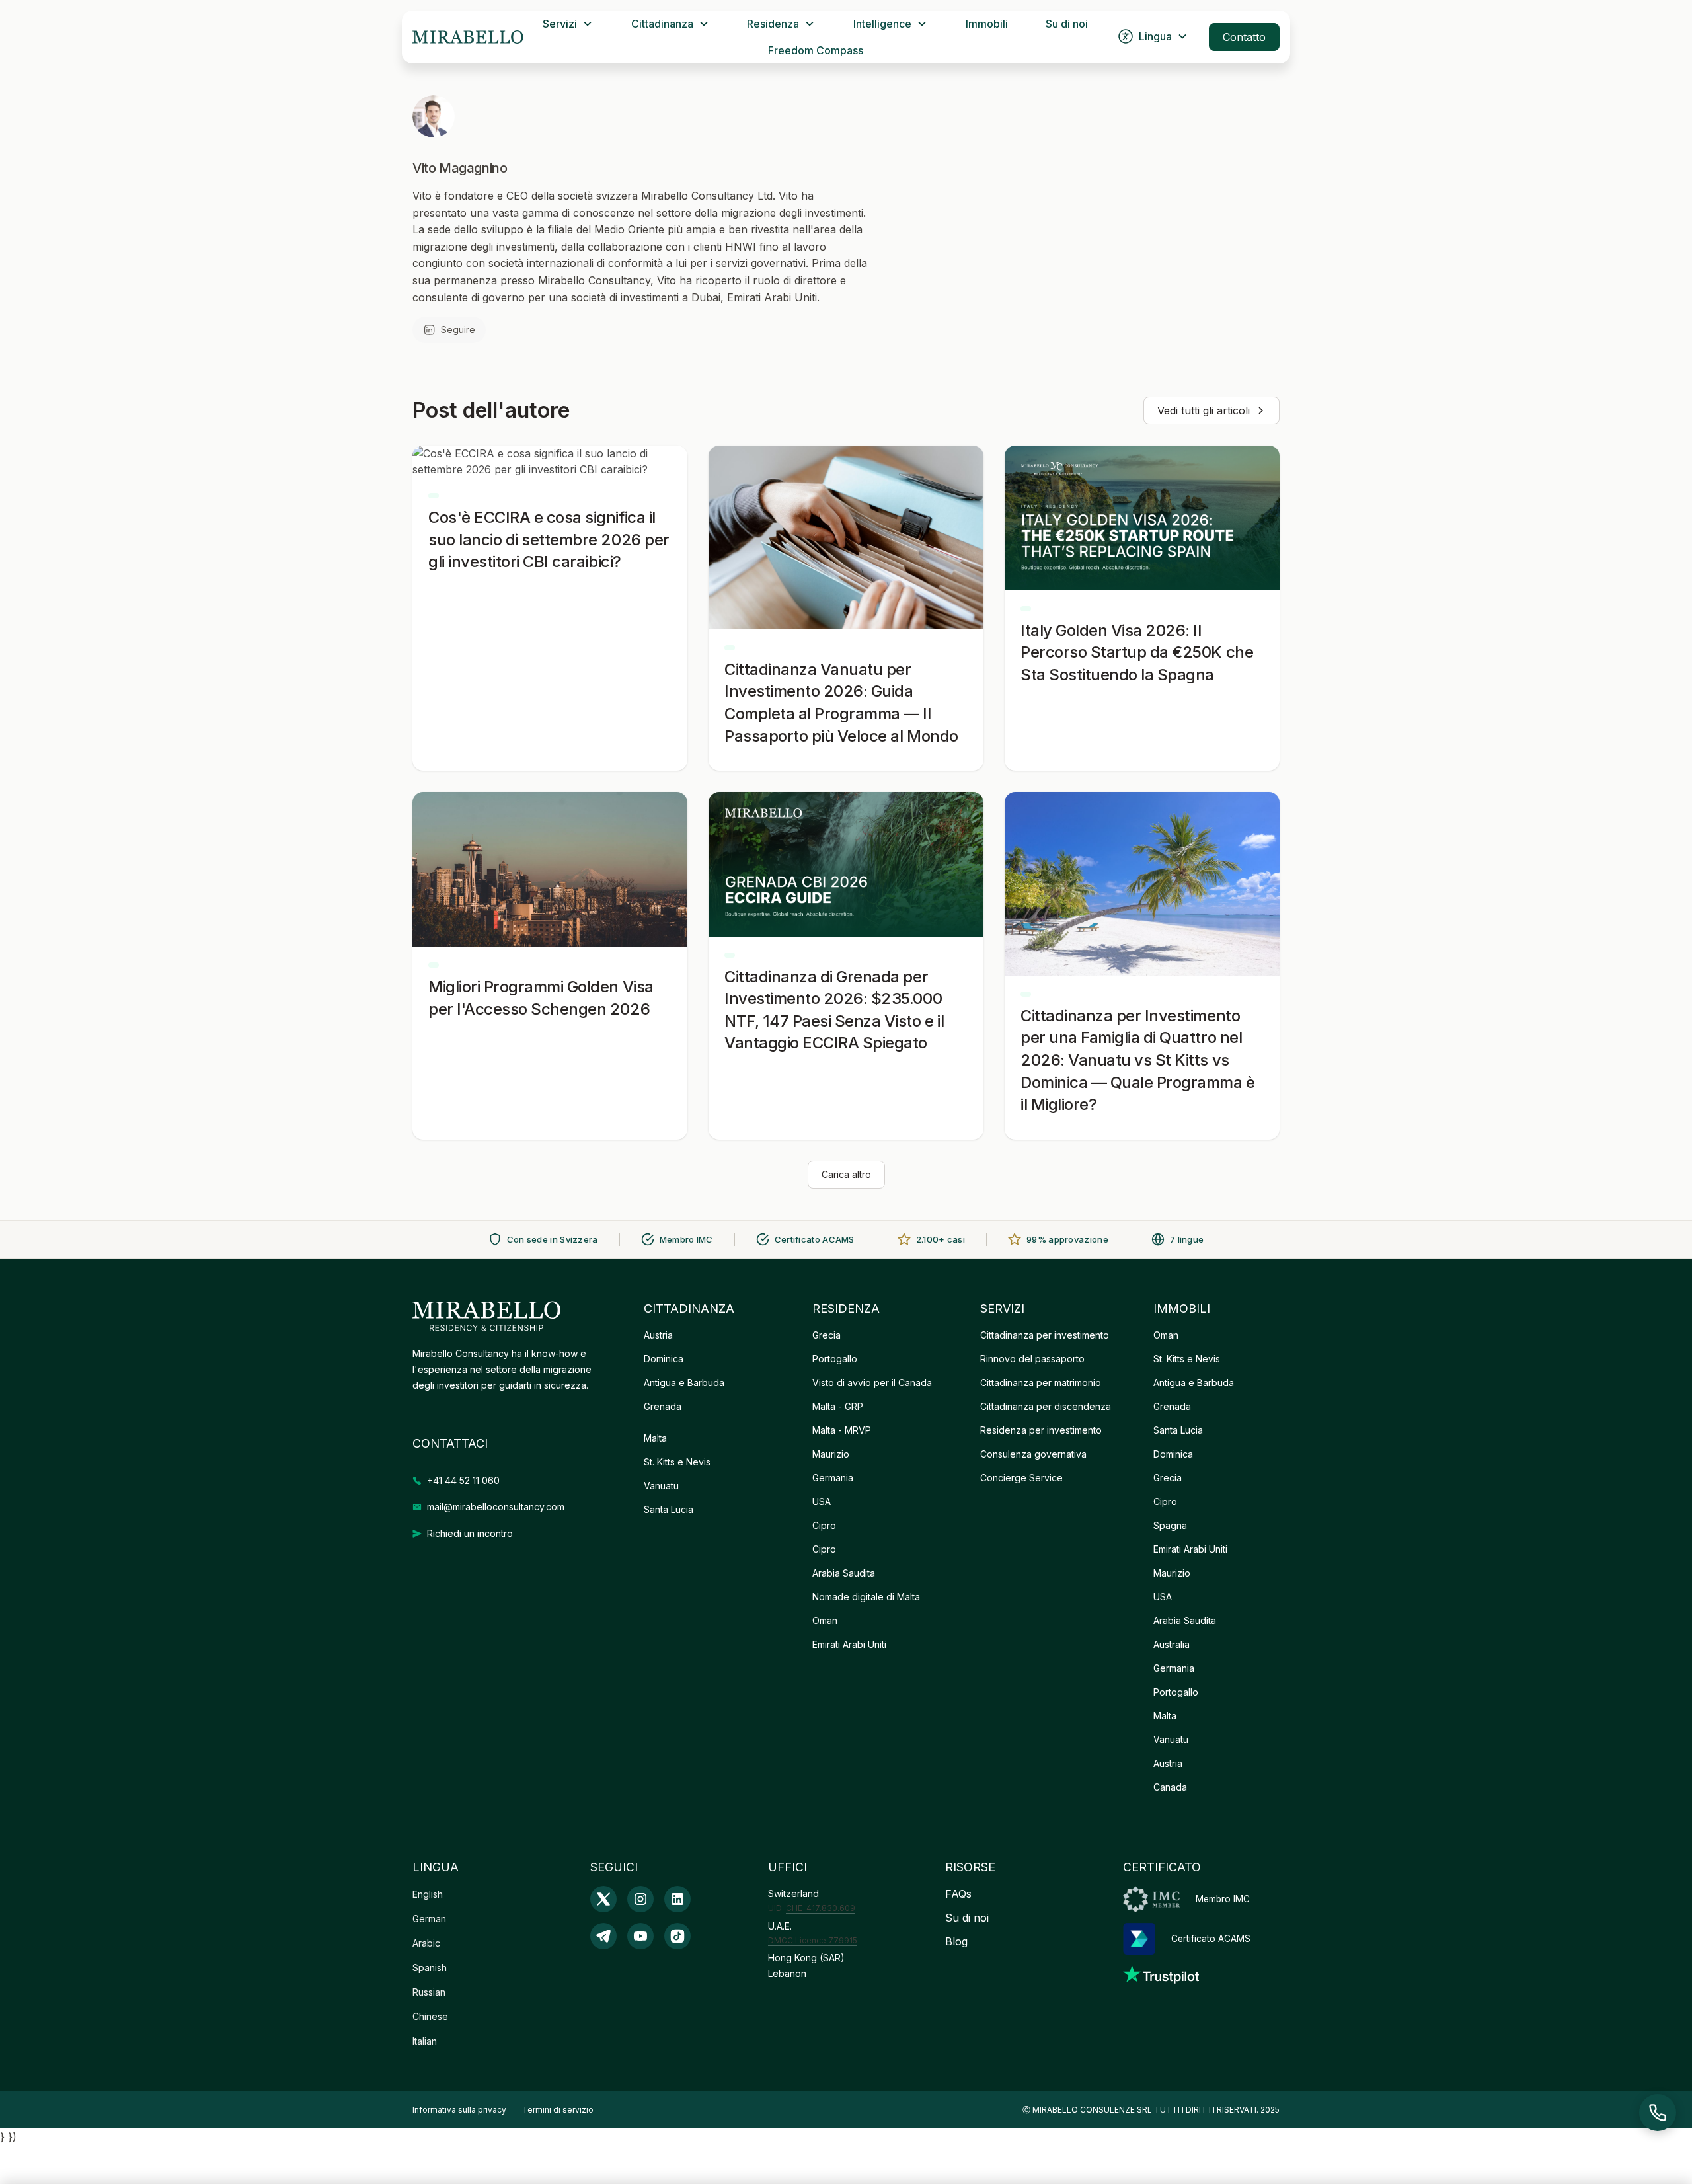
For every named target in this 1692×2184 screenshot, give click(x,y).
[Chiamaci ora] (1658, 2113)
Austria (658, 1335)
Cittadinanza (662, 24)
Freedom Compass (816, 50)
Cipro (824, 1525)
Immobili (987, 24)
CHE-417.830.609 (821, 1908)
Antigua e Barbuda (684, 1383)
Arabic (426, 1943)
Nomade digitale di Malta (866, 1597)
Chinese (430, 2016)
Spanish (430, 1968)
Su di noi (1067, 24)
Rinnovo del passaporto (1032, 1359)
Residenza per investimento (1041, 1430)
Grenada (663, 1406)
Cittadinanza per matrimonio (1041, 1383)
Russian (429, 1992)
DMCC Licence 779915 (813, 1940)
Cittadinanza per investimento (1045, 1335)
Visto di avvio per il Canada (872, 1383)
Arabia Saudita (844, 1573)
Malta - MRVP (842, 1430)
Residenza (773, 24)
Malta (655, 1438)
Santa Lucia (669, 1509)
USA (822, 1501)
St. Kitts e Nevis (677, 1462)
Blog (956, 1941)
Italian (425, 2041)
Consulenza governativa (1033, 1454)
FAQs (958, 1894)
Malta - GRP (838, 1406)
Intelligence (882, 24)
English (428, 1894)
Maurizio (831, 1454)
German (429, 1919)
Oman (825, 1620)
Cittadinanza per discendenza (1046, 1406)
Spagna (1170, 1525)
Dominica (664, 1359)
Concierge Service (1021, 1478)
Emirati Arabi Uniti (849, 1644)
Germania (833, 1478)
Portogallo (835, 1359)
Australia (1172, 1644)
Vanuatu (661, 1486)
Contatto (1244, 37)
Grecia (827, 1335)
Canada (1170, 1787)
